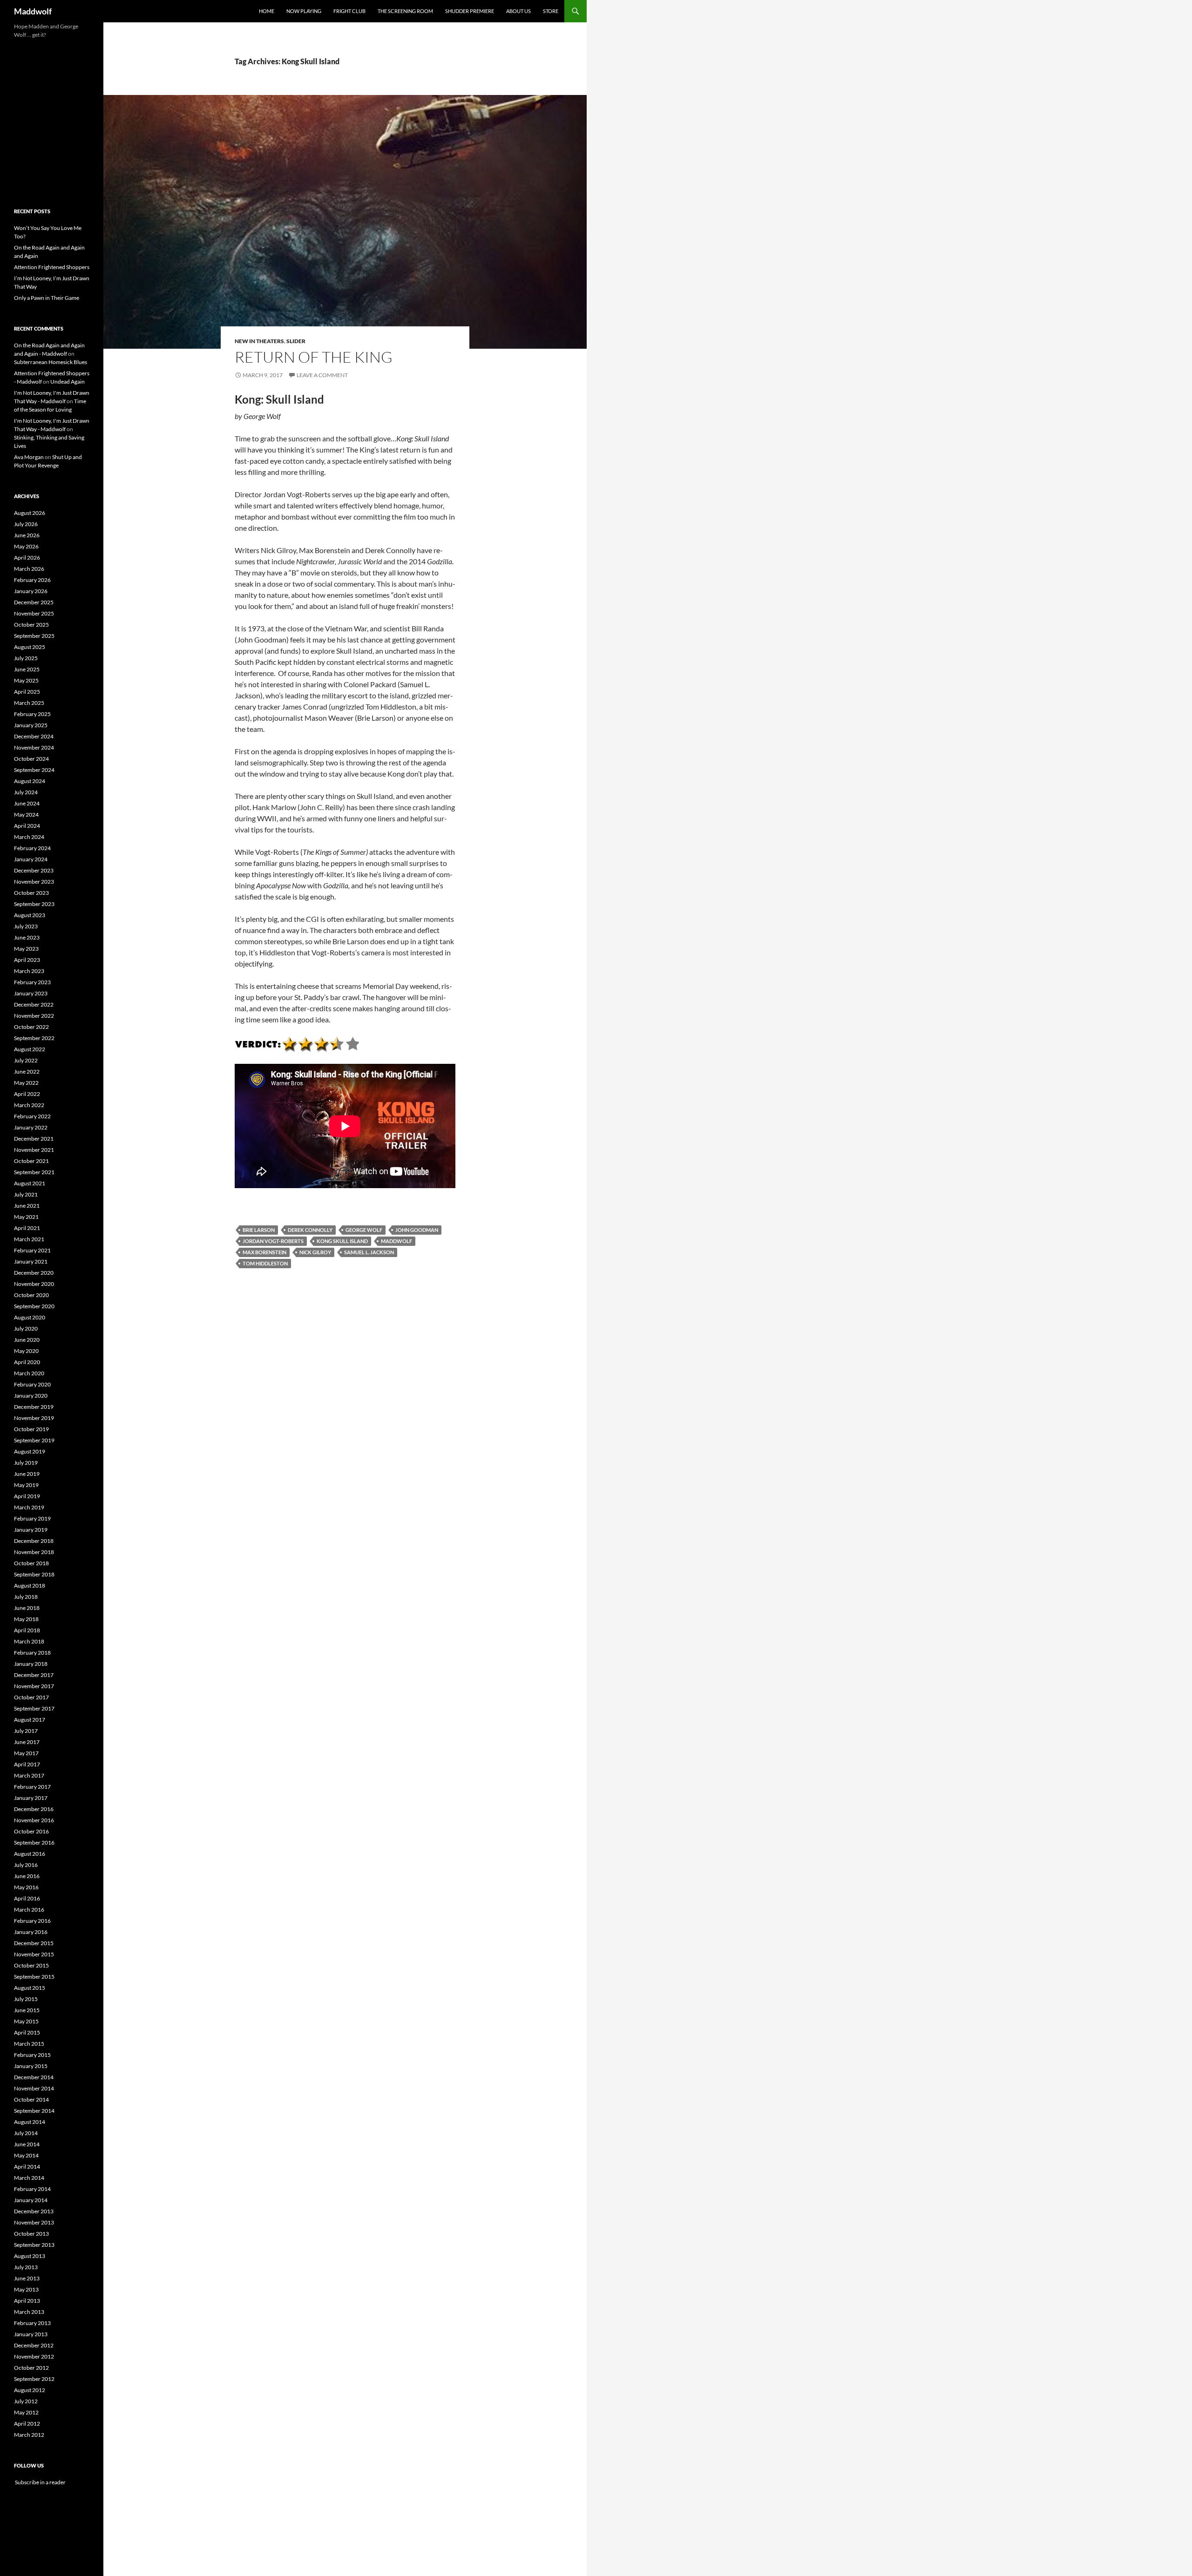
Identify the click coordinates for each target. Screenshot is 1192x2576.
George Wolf (364, 1230)
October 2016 (31, 1831)
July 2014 (26, 2133)
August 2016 (30, 1854)
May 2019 (26, 1485)
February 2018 (32, 1653)
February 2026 (32, 580)
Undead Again (68, 382)
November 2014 (34, 2088)
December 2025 (34, 602)
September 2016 (34, 1842)
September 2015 (34, 1977)
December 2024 (34, 736)
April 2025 (27, 692)
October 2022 (31, 1027)
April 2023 (27, 960)
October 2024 (31, 759)
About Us (518, 11)
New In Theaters (259, 341)
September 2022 (34, 1038)
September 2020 (34, 1306)
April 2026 (27, 558)
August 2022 (30, 1049)
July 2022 (26, 1060)
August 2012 (30, 2390)
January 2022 (31, 1127)
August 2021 (30, 1183)
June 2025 (27, 669)
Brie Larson (259, 1230)
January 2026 (31, 591)
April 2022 (27, 1094)
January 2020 (31, 1396)
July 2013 (26, 2267)
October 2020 (31, 1295)
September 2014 (34, 2111)
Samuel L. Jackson (369, 1252)
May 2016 (26, 1887)
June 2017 (27, 1742)
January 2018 (31, 1664)
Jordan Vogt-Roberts (273, 1241)
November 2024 (34, 747)
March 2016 (29, 1910)
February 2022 (32, 1116)
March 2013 (29, 2312)
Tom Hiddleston (265, 1263)
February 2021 (32, 1250)
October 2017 (31, 1697)
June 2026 (27, 535)
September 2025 (34, 636)
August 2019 (30, 1451)
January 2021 (31, 1261)
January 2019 (31, 1530)
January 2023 (31, 993)
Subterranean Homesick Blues (51, 362)
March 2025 (29, 703)
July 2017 (26, 1731)
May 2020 (26, 1351)
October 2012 (31, 2368)
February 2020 (32, 1384)
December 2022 (34, 1004)
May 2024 (26, 815)
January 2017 (31, 1798)
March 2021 (29, 1239)
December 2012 (34, 2345)
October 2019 (31, 1429)
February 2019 (32, 1518)
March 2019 (29, 1507)
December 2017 (34, 1675)
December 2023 (34, 870)
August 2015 (30, 1988)
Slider (296, 341)
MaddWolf (396, 1241)
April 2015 (27, 2032)
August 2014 (30, 2122)
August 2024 (30, 781)
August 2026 (30, 513)
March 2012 (29, 2435)
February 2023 (32, 982)
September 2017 (34, 1708)
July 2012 (26, 2401)
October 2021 (31, 1161)
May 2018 (26, 1619)
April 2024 (27, 826)
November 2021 (34, 1150)
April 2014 (27, 2167)
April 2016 (27, 1898)
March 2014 (29, 2178)
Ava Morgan (29, 457)
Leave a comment (322, 375)
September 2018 (34, 1574)
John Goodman (417, 1230)
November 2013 (34, 2222)
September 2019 (34, 1440)
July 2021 (26, 1194)
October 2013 (31, 2234)
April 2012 (27, 2424)
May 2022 (26, 1083)
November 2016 (34, 1820)
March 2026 (29, 569)
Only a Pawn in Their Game (47, 298)
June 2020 (27, 1340)
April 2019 (27, 1496)
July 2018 (26, 1597)
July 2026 (26, 524)
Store (551, 11)
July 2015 (26, 1999)
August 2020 (30, 1317)
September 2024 (34, 770)
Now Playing (304, 11)
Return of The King (314, 357)
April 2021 (27, 1228)
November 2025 (34, 613)
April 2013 (27, 2301)
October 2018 (31, 1563)
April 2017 (27, 1764)
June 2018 (27, 1608)
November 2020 (34, 1284)
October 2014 (31, 2099)
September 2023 (34, 904)
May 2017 (26, 1753)
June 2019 (27, 1474)
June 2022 (27, 1072)
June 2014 (27, 2144)
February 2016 (32, 1921)
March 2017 (29, 1775)
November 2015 (34, 1954)
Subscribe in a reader (40, 2482)
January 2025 (31, 725)
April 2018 (27, 1630)
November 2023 (34, 882)
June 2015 (27, 2010)
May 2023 (26, 949)
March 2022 (29, 1105)
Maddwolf (33, 11)
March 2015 (29, 2044)
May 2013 (26, 2289)
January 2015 (31, 2066)
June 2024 (27, 803)
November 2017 (34, 1686)
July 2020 (26, 1329)
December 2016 (34, 1809)
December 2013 (34, 2211)
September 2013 (34, 2245)
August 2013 (30, 2256)
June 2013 (27, 2278)
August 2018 (30, 1585)
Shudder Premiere (470, 11)
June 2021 (27, 1206)
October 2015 (31, 1965)
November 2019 (34, 1418)
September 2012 (34, 2379)
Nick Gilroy (315, 1252)
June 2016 (27, 1876)
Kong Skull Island (342, 1241)
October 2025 (31, 625)
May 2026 (26, 546)
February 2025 (32, 714)
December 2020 (34, 1273)
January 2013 (31, 2334)
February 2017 (32, 1787)
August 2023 (30, 915)
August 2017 (30, 1720)
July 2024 (26, 792)
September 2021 (34, 1172)
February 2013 (32, 2323)
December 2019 (34, 1407)
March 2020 (29, 1373)
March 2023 (29, 971)
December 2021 (34, 1139)
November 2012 (34, 2356)
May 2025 (26, 680)
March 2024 (29, 837)
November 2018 (34, 1552)
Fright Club (349, 11)
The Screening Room (405, 11)
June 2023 (27, 937)
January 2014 (31, 2200)
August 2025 (30, 647)
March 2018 (29, 1641)
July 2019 (26, 1463)
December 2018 (34, 1541)
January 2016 (31, 1932)
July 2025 (26, 658)
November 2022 (34, 1016)
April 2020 (27, 1362)
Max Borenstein (264, 1252)
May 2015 (26, 2021)
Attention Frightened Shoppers (52, 267)
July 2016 (26, 1865)
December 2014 (34, 2077)
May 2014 (26, 2155)
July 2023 (26, 926)
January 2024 (31, 859)
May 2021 (26, 1217)
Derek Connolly (310, 1230)
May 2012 (26, 2412)
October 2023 (31, 893)
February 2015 (32, 2055)
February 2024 (32, 848)
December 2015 (34, 1943)
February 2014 (32, 2189)
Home (267, 11)
